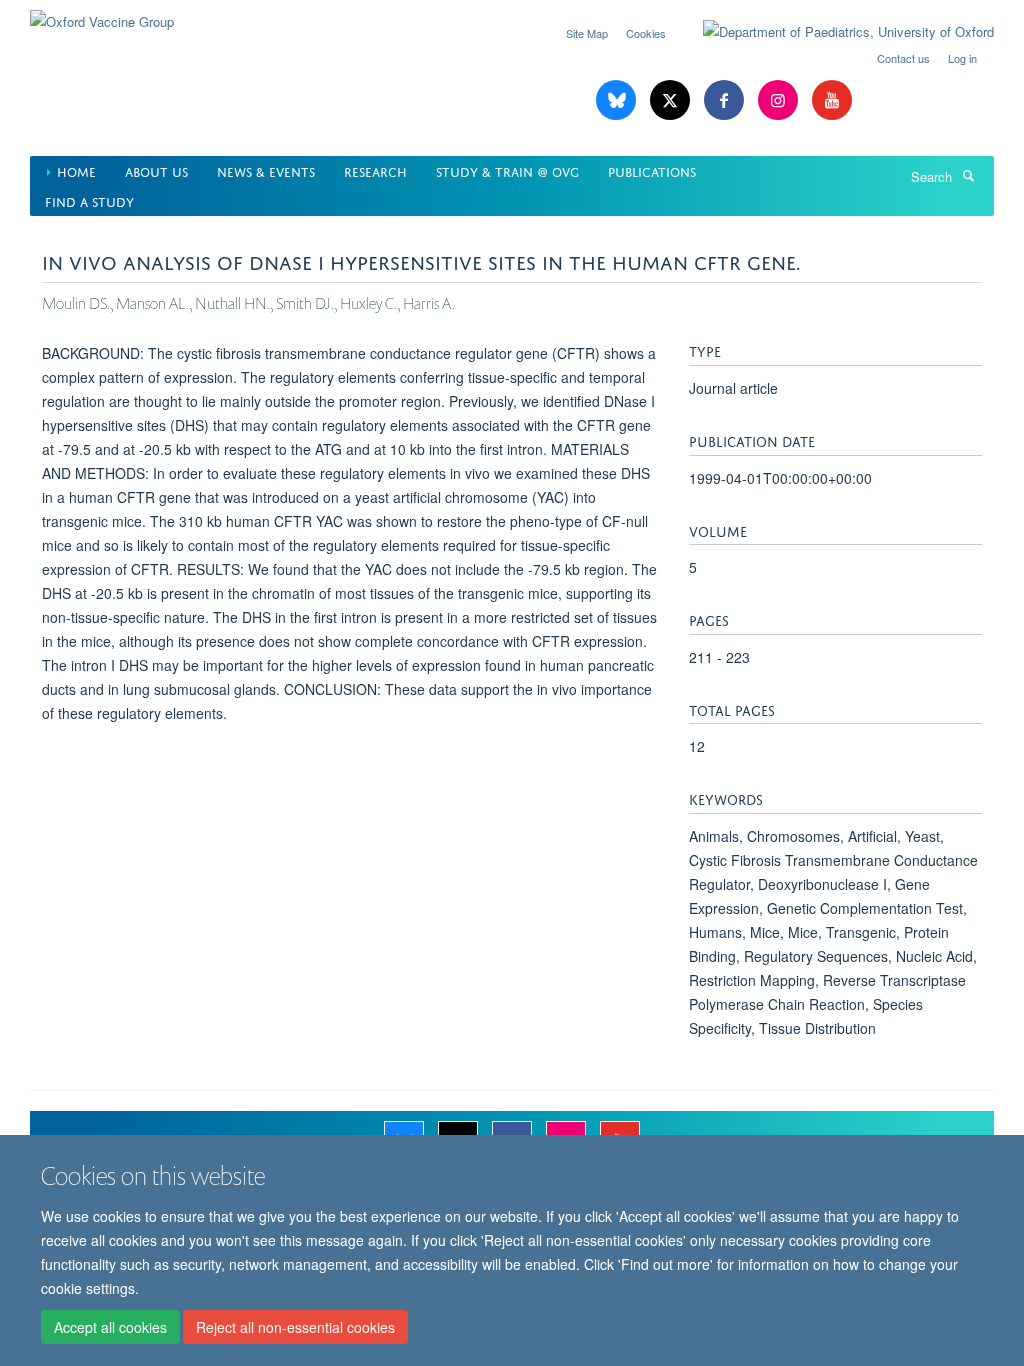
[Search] (968, 175)
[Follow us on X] (672, 100)
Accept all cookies (110, 1327)
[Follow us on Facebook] (726, 100)
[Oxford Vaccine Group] (102, 14)
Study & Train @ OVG (507, 170)
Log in (962, 58)
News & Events (266, 170)
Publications (652, 170)
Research (375, 170)
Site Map (587, 33)
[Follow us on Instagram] (780, 100)
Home (76, 170)
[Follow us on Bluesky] (618, 100)
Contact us (903, 58)
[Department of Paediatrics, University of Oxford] (833, 32)
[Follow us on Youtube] (832, 100)
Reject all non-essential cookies (295, 1327)
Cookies (646, 33)
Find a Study (89, 200)
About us (156, 170)
